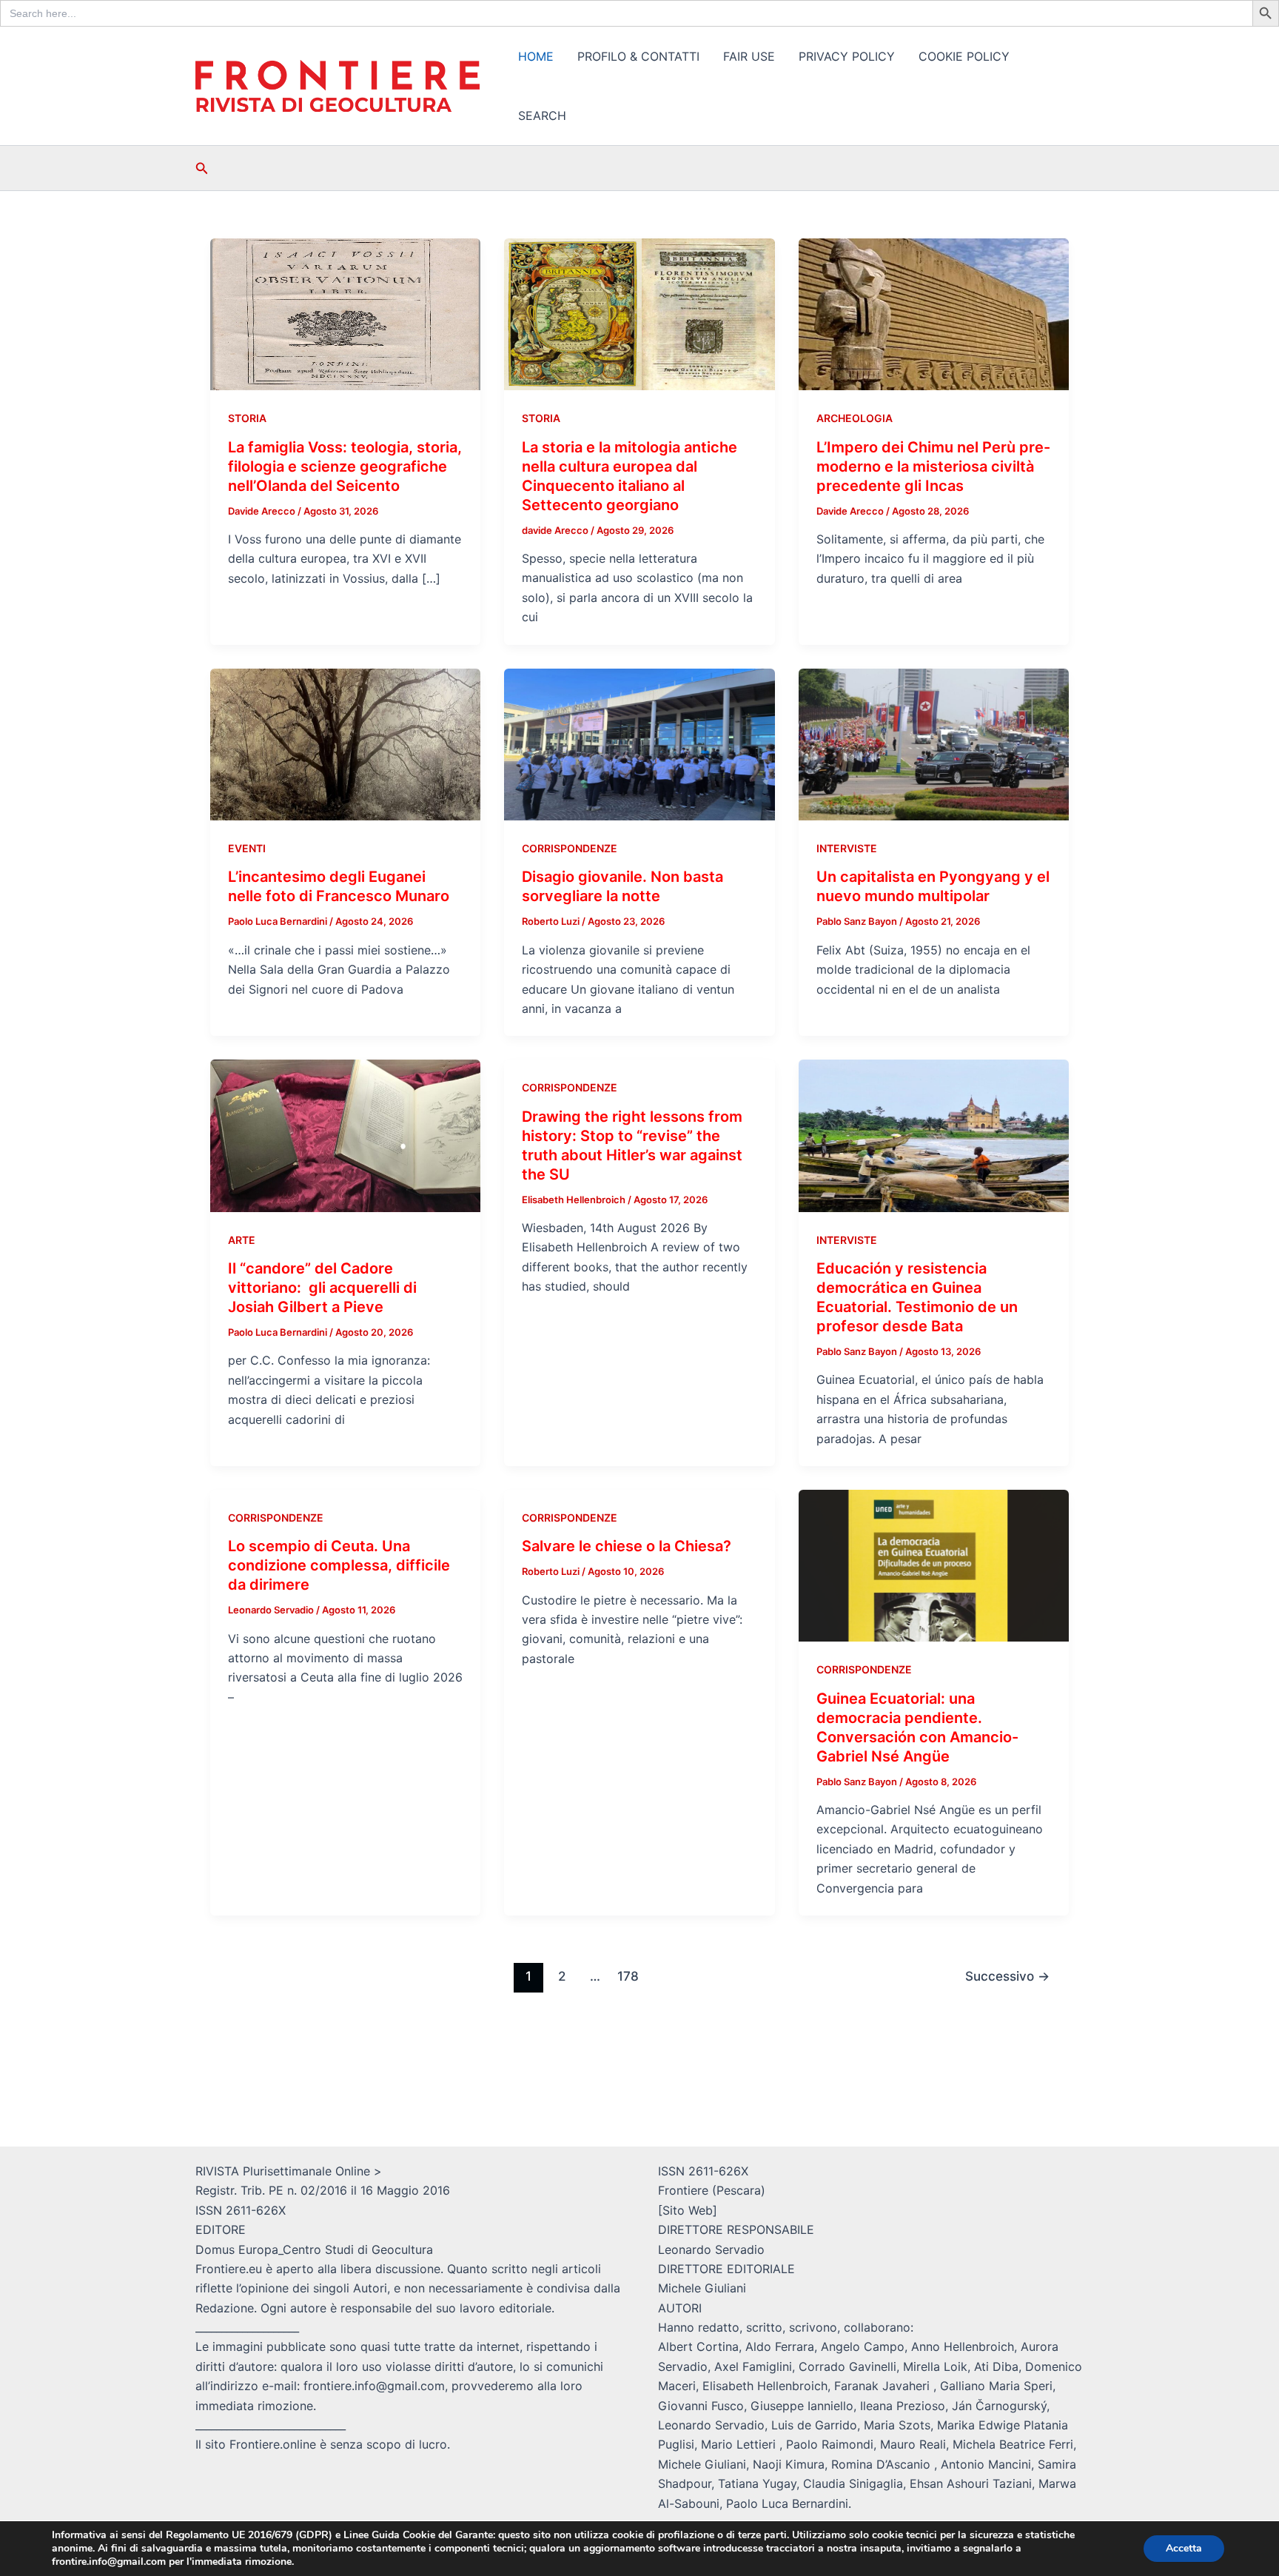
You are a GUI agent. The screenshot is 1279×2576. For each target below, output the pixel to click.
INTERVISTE (847, 848)
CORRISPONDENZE (570, 848)
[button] (202, 168)
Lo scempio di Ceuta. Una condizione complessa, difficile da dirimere (339, 1565)
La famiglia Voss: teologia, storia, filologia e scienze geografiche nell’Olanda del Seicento (345, 466)
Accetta (1184, 2548)
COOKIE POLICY (964, 56)
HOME (536, 56)
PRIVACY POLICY (847, 56)
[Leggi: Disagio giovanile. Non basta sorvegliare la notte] (639, 743)
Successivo (1007, 1976)
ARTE (242, 1240)
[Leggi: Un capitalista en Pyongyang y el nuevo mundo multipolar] (934, 743)
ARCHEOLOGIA (855, 418)
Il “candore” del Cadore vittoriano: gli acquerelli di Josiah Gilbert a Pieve (322, 1288)
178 (628, 1976)
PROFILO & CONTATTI (638, 56)
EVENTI (247, 848)
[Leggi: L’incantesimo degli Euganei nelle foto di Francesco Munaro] (345, 743)
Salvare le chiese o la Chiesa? (627, 1546)
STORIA (247, 418)
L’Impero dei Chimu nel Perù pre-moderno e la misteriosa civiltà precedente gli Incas (933, 466)
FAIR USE (749, 56)
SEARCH (542, 116)
